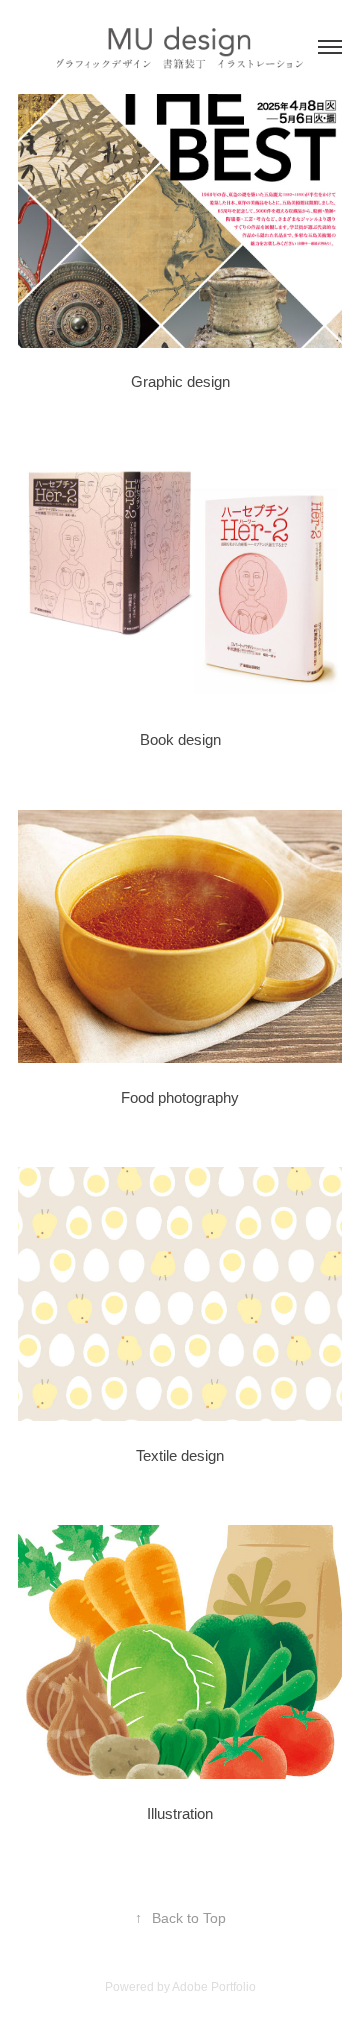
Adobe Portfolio (214, 1987)
